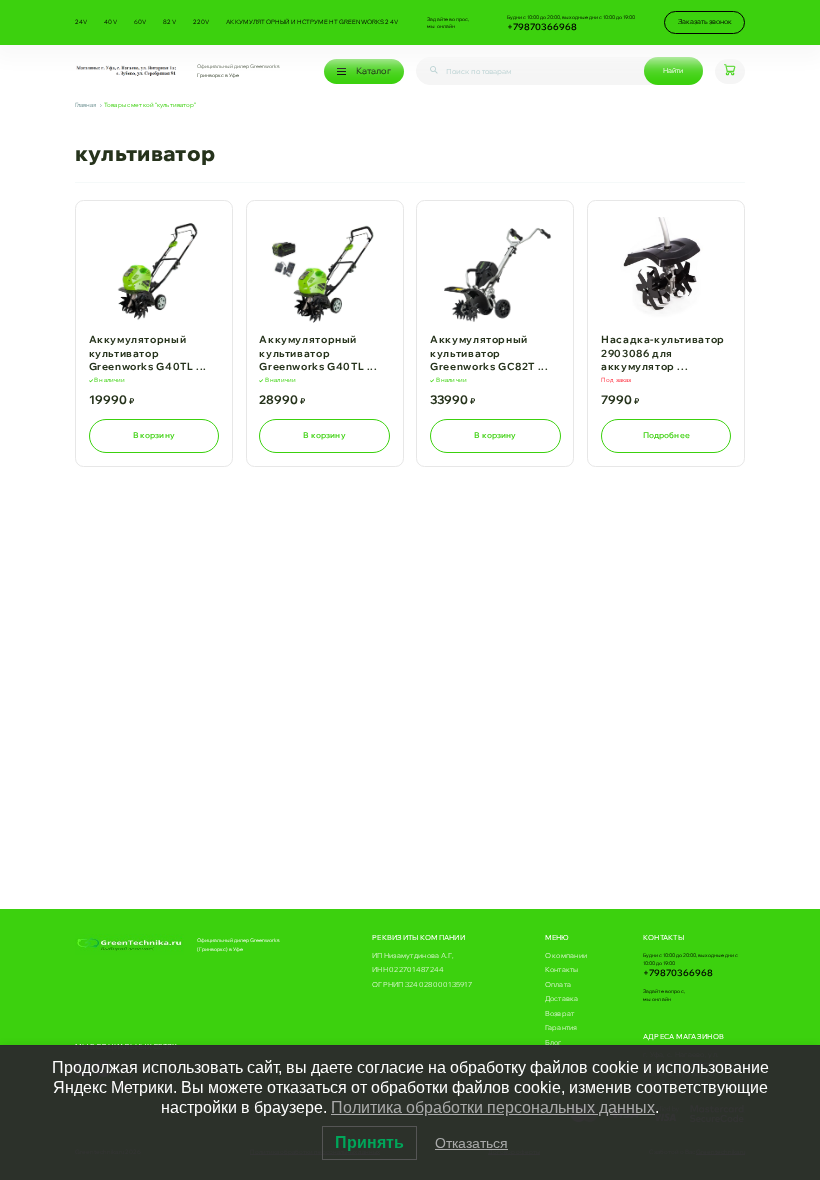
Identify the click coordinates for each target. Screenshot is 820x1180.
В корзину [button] (154, 435)
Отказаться (471, 1143)
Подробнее (666, 435)
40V (110, 22)
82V (169, 22)
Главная (86, 105)
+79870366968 (542, 26)
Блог (553, 1042)
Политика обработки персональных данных (493, 1107)
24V (81, 22)
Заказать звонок (705, 21)
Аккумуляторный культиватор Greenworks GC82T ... (489, 353)
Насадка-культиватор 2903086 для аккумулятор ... (663, 353)
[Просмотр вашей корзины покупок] (730, 72)
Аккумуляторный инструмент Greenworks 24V (311, 22)
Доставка (562, 998)
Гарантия (561, 1027)
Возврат (560, 1013)
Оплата (558, 984)
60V (140, 22)
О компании (566, 955)
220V (201, 22)
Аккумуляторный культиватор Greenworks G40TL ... (148, 353)
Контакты (562, 969)
